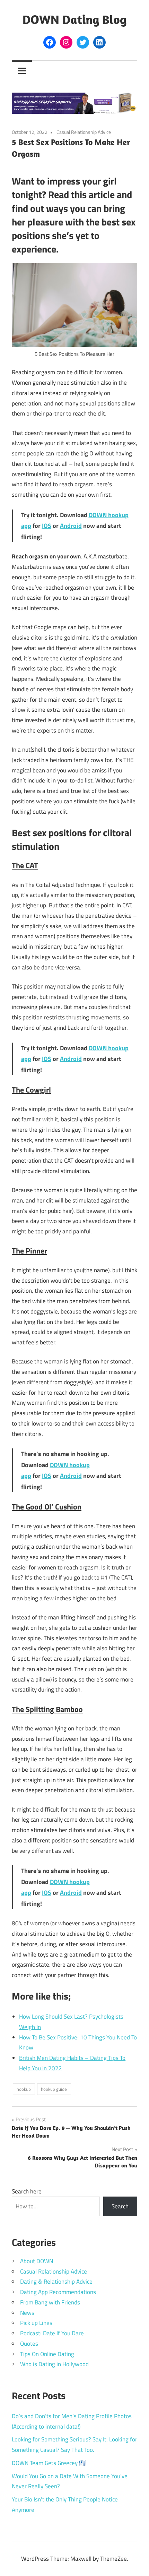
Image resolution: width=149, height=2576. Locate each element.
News (27, 2313)
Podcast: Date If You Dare (52, 2333)
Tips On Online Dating (47, 2354)
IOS (47, 526)
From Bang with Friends (50, 2302)
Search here (27, 2191)
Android (71, 526)
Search (120, 2206)
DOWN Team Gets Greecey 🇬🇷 (49, 2463)
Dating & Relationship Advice (56, 2282)
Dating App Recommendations (58, 2292)
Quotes (29, 2344)
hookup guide (54, 2089)
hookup (24, 2089)
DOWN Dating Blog (74, 19)
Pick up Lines (36, 2323)
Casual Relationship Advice (84, 132)
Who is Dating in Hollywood (54, 2364)
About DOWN (37, 2261)
